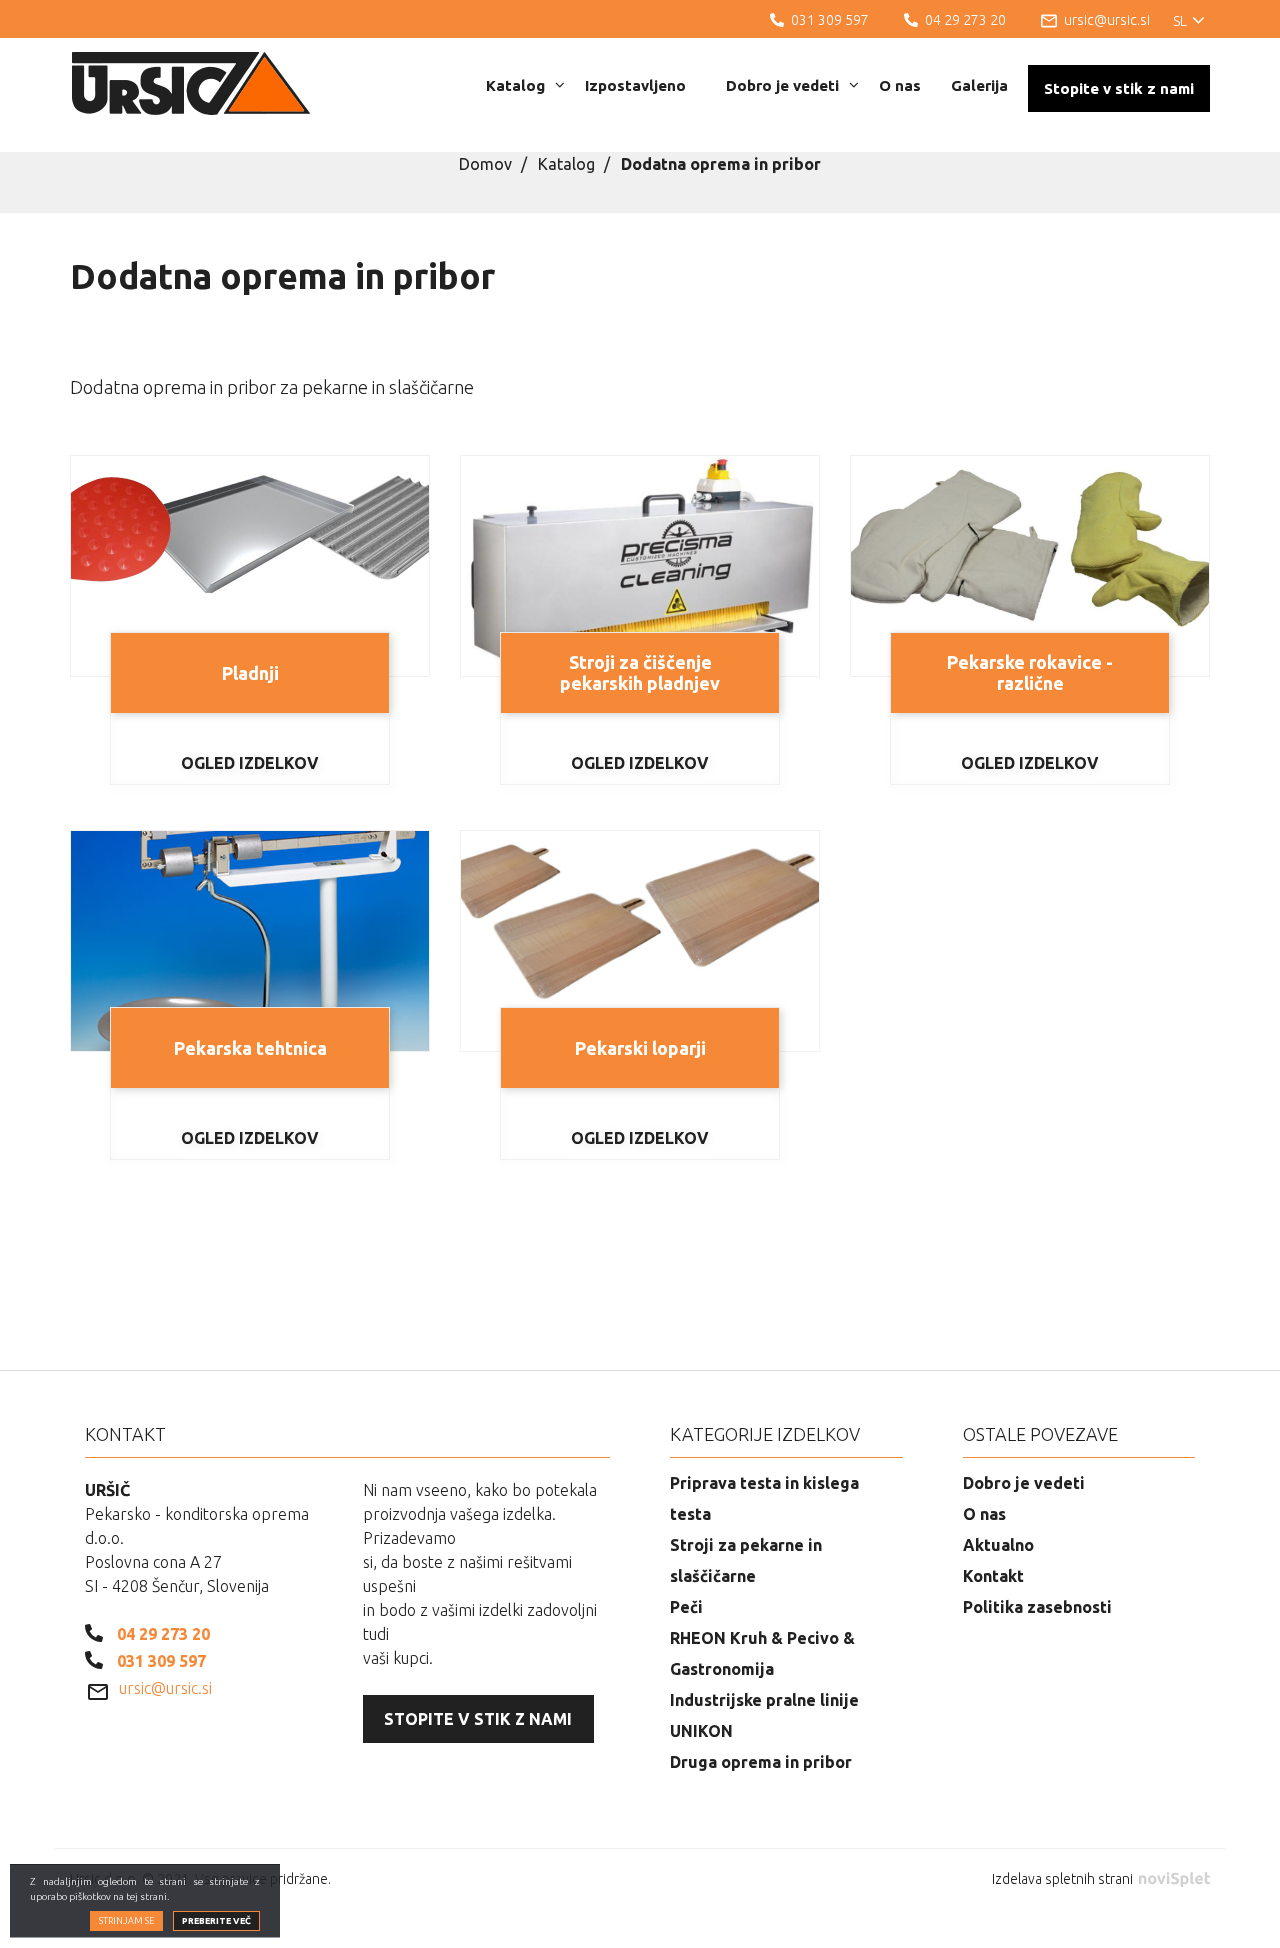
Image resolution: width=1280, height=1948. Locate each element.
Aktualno (998, 1545)
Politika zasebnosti (1037, 1607)
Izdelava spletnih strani (1064, 1879)
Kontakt (993, 1576)
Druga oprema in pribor (761, 1762)
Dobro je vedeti (782, 85)
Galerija (979, 85)
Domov (485, 164)
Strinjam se (126, 1921)
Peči (686, 1607)
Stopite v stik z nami (1119, 88)
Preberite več (216, 1921)
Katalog (515, 85)
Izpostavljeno (635, 85)
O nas (900, 85)
